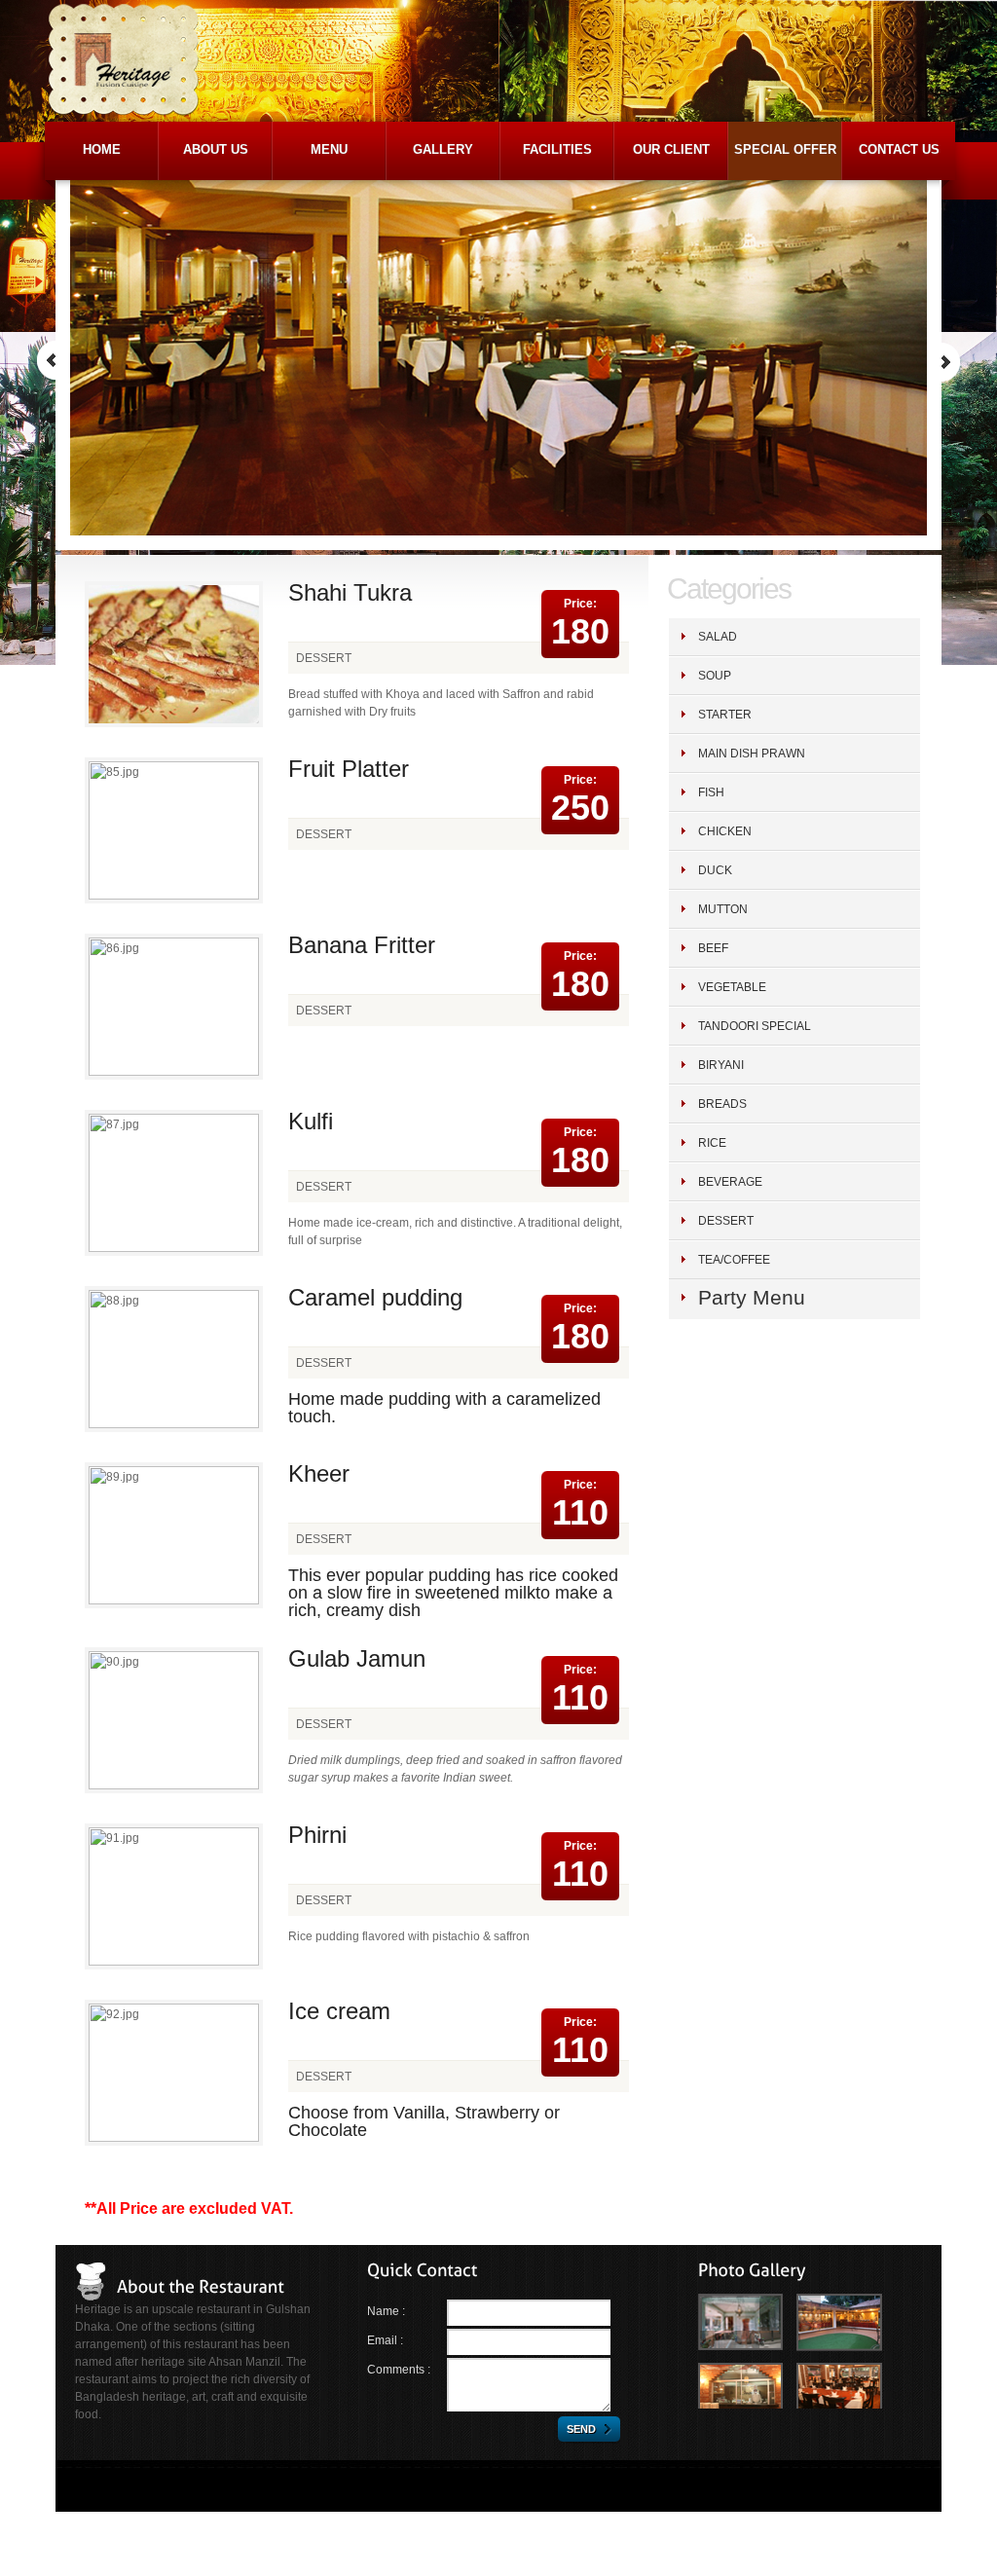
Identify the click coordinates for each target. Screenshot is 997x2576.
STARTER (725, 715)
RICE (712, 1143)
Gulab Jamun (357, 1658)
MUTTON (723, 909)
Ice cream (339, 2011)
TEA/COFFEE (734, 1260)
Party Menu (752, 1297)
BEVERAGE (730, 1182)
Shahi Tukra (350, 592)
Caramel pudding (375, 1297)
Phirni (317, 1835)
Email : (385, 2340)
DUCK (715, 870)
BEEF (713, 948)
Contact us (899, 149)
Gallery (443, 149)
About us (216, 149)
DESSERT (726, 1221)
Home (102, 149)
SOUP (715, 676)
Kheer (319, 1473)
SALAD (718, 637)
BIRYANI (721, 1065)
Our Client (671, 149)
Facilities (557, 149)
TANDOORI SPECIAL (755, 1026)
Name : (386, 2311)
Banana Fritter (362, 945)
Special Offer (785, 149)
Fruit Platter (349, 769)
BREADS (722, 1104)
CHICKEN (725, 831)
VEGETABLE (732, 987)
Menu (329, 149)
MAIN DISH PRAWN (752, 754)
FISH (711, 792)
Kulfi (311, 1121)
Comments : (399, 2370)
